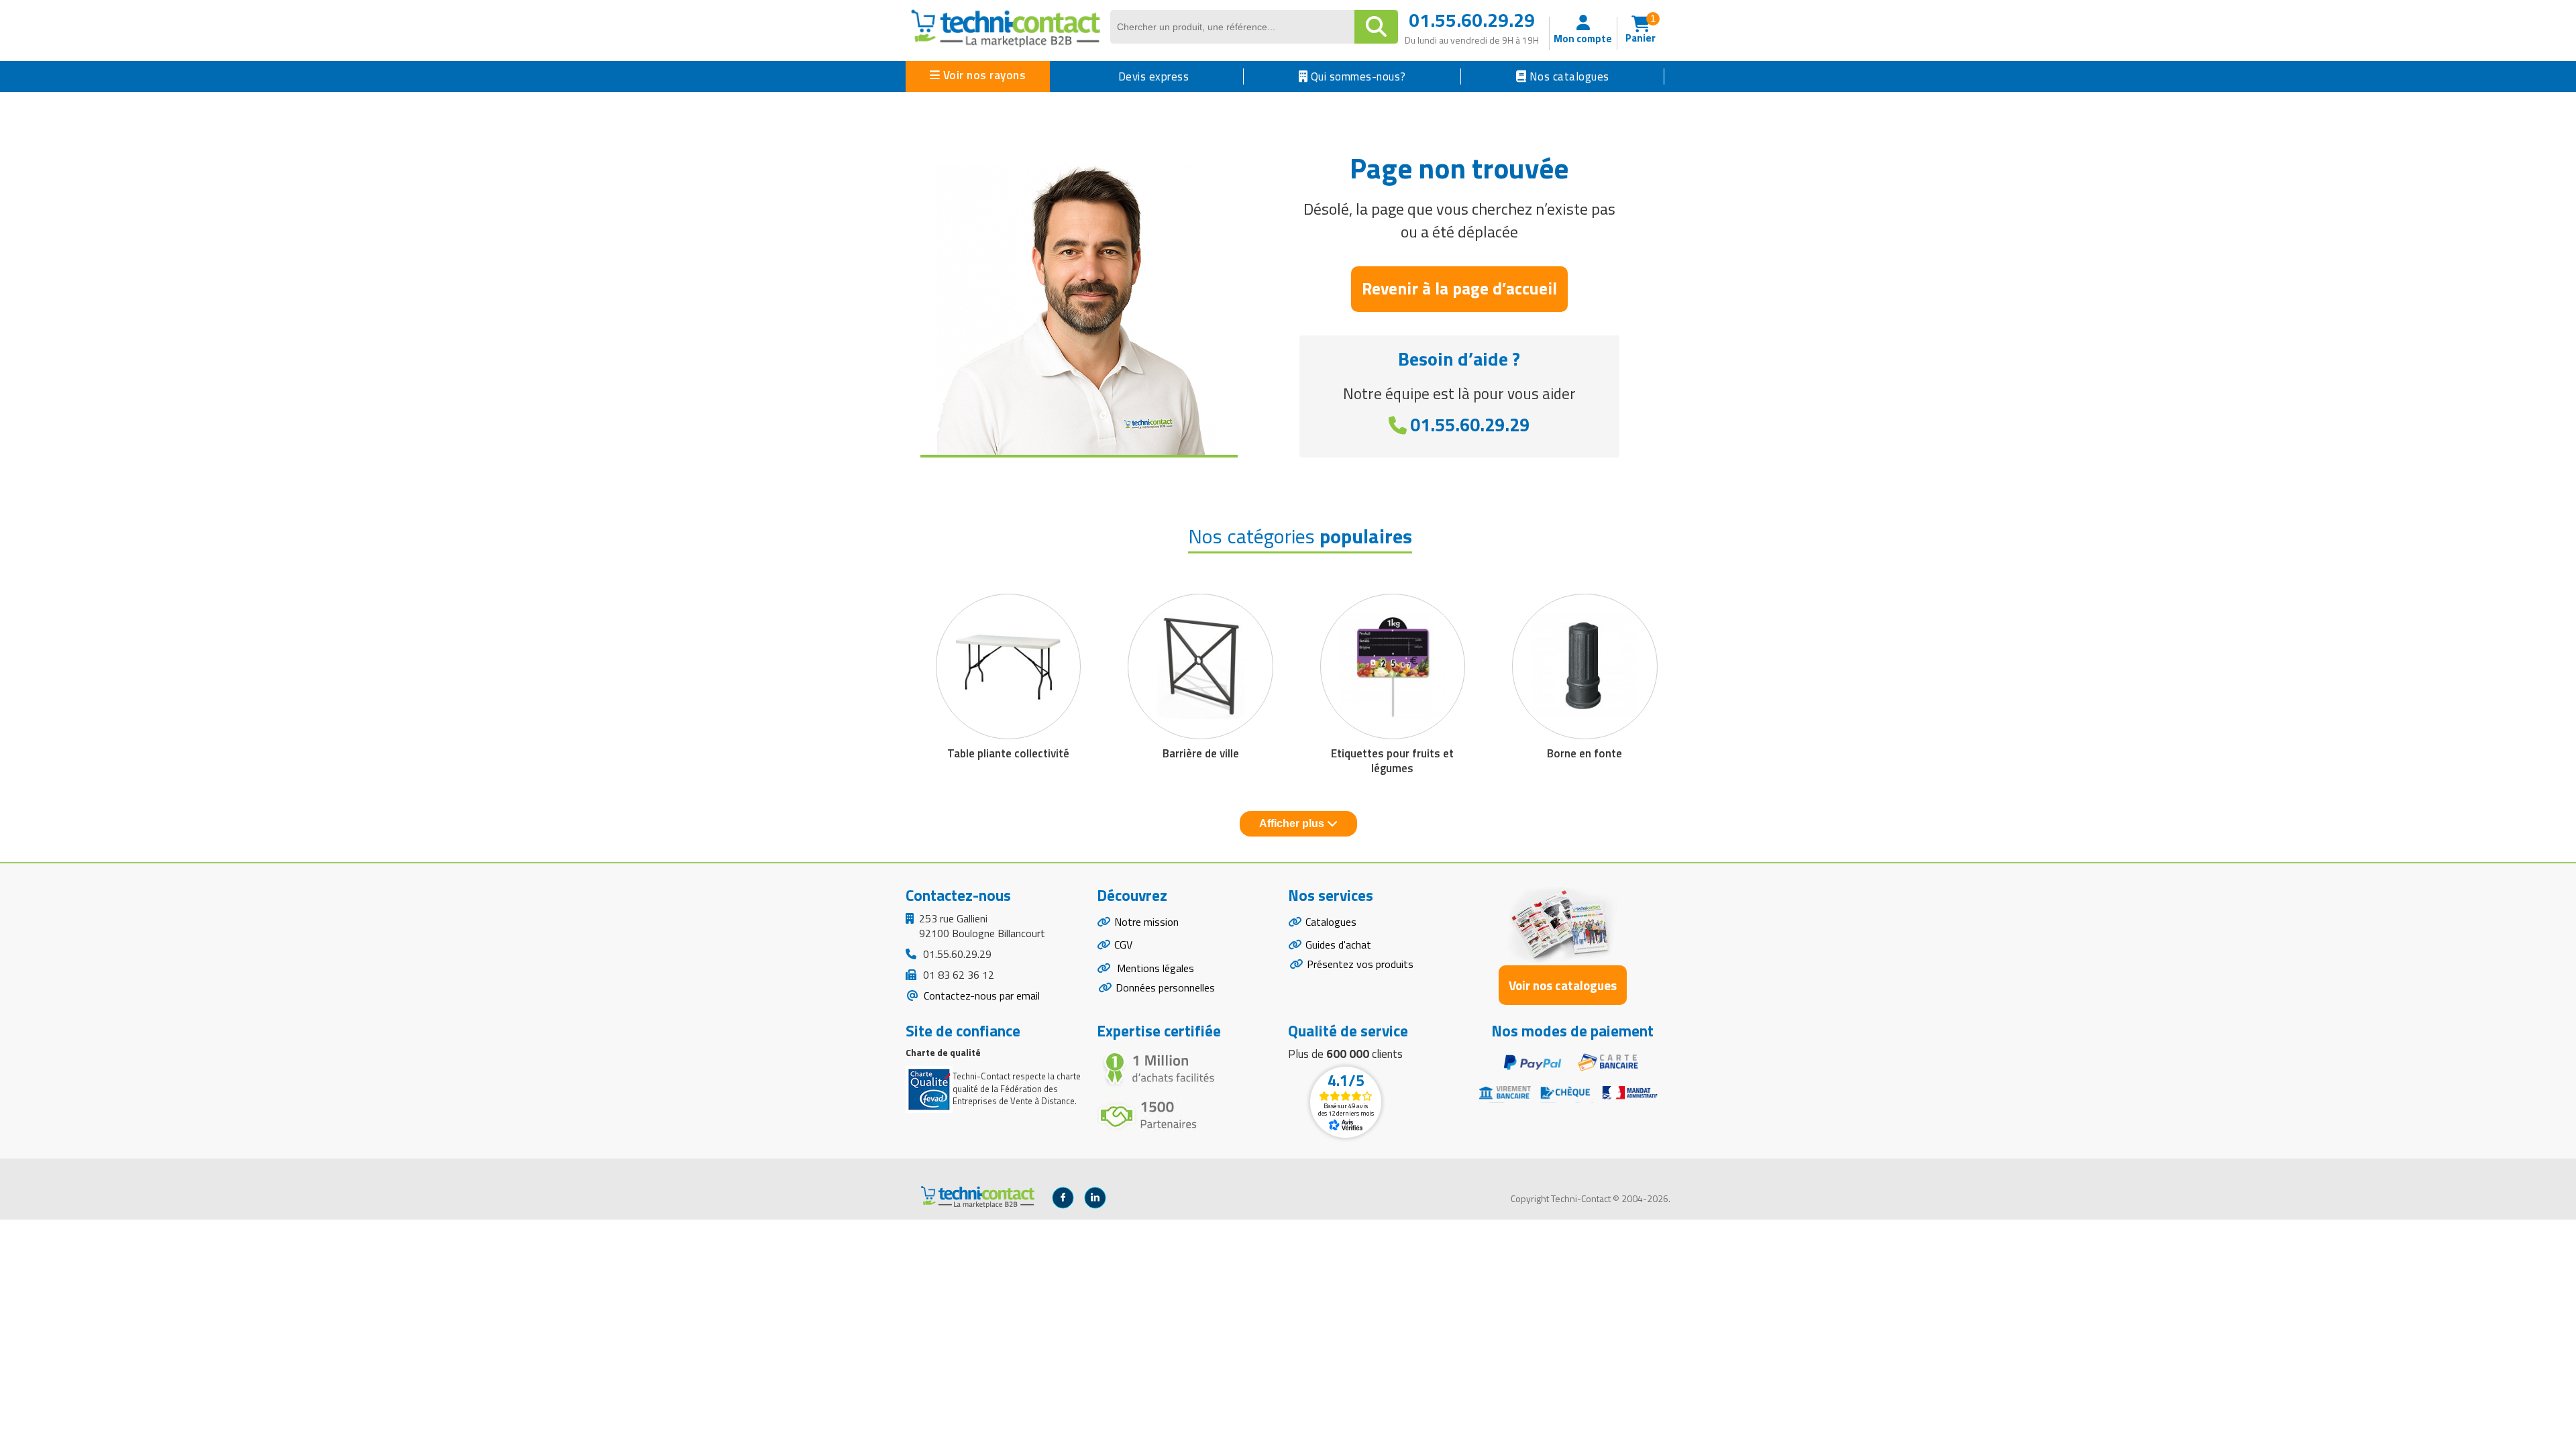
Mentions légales (1154, 968)
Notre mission (1146, 922)
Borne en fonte (1585, 753)
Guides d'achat (1338, 945)
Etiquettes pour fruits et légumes (1392, 761)
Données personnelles (1165, 987)
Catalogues (1331, 922)
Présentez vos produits (1360, 964)
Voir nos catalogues (1563, 985)
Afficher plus (1293, 823)
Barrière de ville (1201, 753)
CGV (1123, 945)
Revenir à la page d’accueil (1459, 288)
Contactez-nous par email (980, 996)
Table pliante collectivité (1008, 753)
